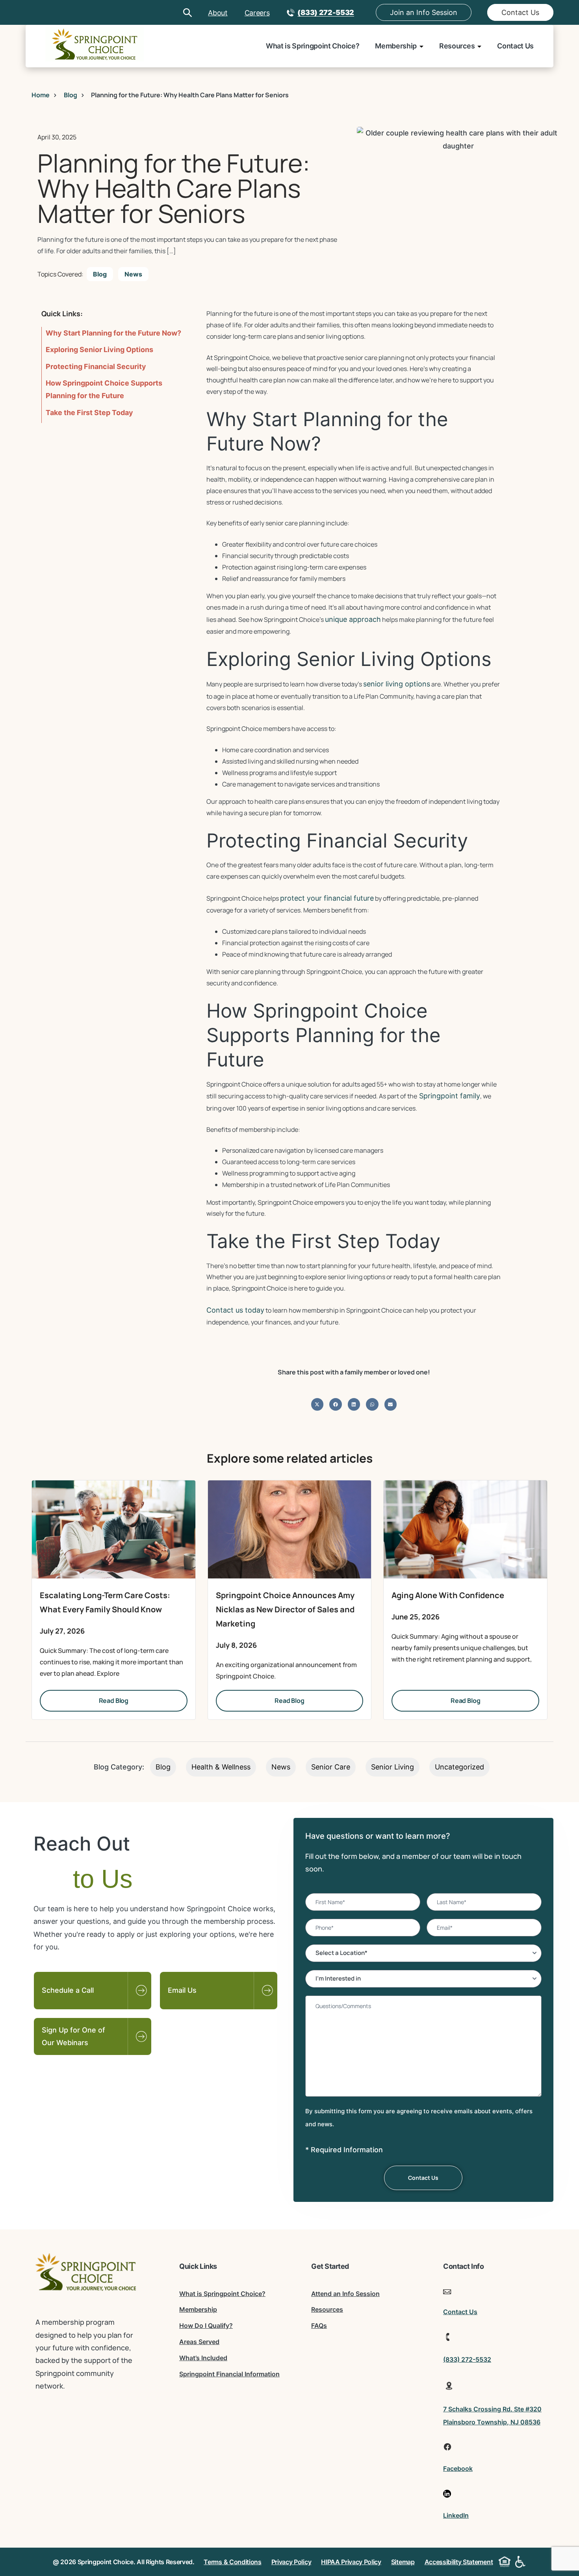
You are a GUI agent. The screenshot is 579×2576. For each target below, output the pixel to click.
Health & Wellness (221, 1767)
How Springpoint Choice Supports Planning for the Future (104, 389)
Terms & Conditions (232, 2562)
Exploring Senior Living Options (99, 350)
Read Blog (114, 1701)
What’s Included (203, 2358)
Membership (396, 46)
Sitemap (403, 2562)
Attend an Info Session (345, 2294)
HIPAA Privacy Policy (351, 2562)
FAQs (319, 2326)
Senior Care (331, 1767)
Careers (257, 13)
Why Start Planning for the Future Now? (113, 333)
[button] (317, 1404)
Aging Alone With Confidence (448, 1595)
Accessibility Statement (459, 2562)
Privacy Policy (291, 2562)
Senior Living (392, 1767)
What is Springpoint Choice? (313, 46)
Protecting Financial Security (96, 366)
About (218, 13)
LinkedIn (456, 2515)
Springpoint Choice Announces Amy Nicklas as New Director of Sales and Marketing (285, 1609)
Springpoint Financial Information (229, 2374)
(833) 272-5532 (326, 12)
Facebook (458, 2468)
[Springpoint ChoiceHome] (95, 46)
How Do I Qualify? (206, 2326)
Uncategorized (459, 1767)
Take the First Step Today (89, 413)
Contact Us (520, 12)
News (133, 274)
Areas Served (199, 2342)
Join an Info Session (424, 12)
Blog (100, 274)
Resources (457, 46)
